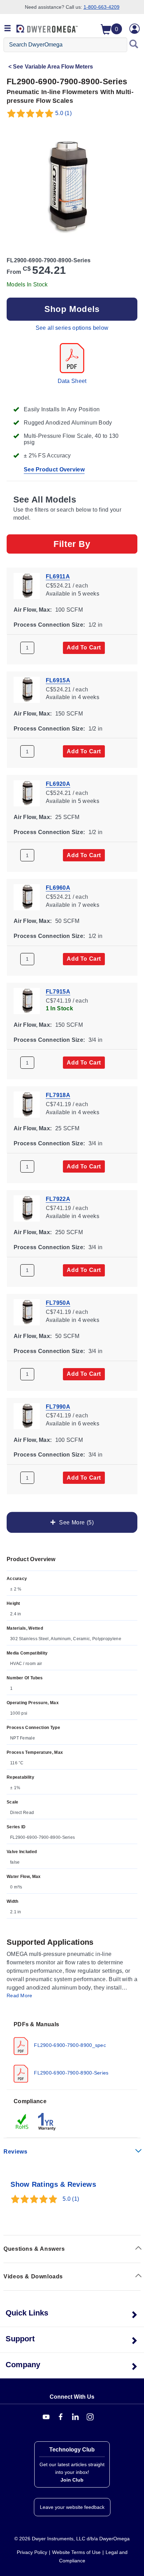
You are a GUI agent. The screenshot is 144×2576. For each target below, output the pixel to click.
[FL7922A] (27, 1208)
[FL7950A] (27, 1312)
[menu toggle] (8, 29)
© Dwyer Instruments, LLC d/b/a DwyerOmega (72, 2539)
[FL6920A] (27, 793)
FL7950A (58, 1303)
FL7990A (58, 1406)
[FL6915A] (27, 689)
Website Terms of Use (76, 2552)
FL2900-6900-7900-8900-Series (71, 2072)
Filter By (72, 544)
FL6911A (58, 577)
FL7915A (58, 991)
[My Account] (135, 29)
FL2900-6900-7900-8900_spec (69, 2045)
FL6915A (58, 680)
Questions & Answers (34, 2249)
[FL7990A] (27, 1415)
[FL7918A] (27, 1104)
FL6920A (58, 784)
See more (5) (75, 1522)
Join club (72, 2480)
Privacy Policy (32, 2552)
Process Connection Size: (49, 624)
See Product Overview (54, 469)
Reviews (15, 2152)
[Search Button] (134, 45)
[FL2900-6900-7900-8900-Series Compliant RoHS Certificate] (22, 2121)
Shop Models (72, 309)
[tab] (72, 2051)
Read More (20, 1995)
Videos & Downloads (33, 2276)
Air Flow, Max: (33, 610)
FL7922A (58, 1199)
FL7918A (58, 1095)
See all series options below (72, 328)
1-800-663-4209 (102, 7)
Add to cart (84, 647)
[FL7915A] (27, 1000)
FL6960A (58, 888)
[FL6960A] (27, 896)
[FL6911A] (27, 585)
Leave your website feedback (72, 2507)
